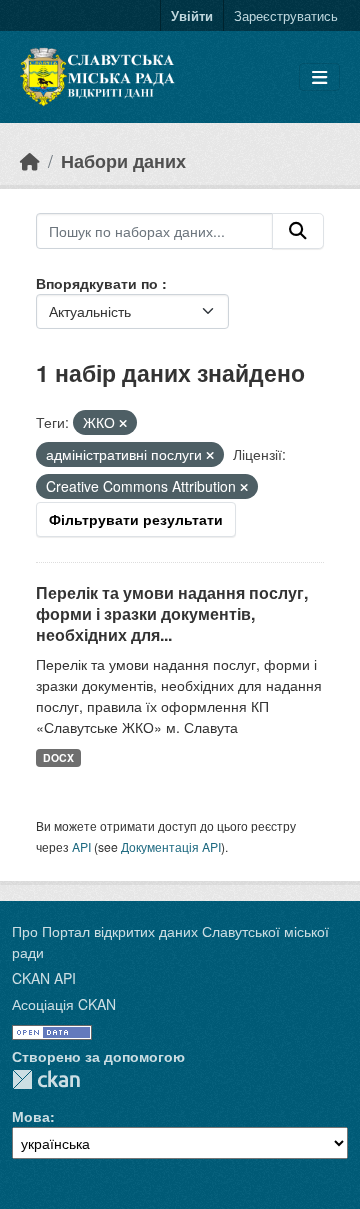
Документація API (171, 846)
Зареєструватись (286, 15)
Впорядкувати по (99, 283)
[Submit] (298, 231)
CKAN (46, 1079)
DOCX (58, 757)
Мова (31, 1116)
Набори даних (123, 160)
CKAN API (44, 978)
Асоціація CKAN (64, 1004)
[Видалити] (123, 423)
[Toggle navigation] (319, 77)
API (81, 846)
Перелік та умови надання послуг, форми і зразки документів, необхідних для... (172, 613)
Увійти (192, 15)
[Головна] (30, 160)
